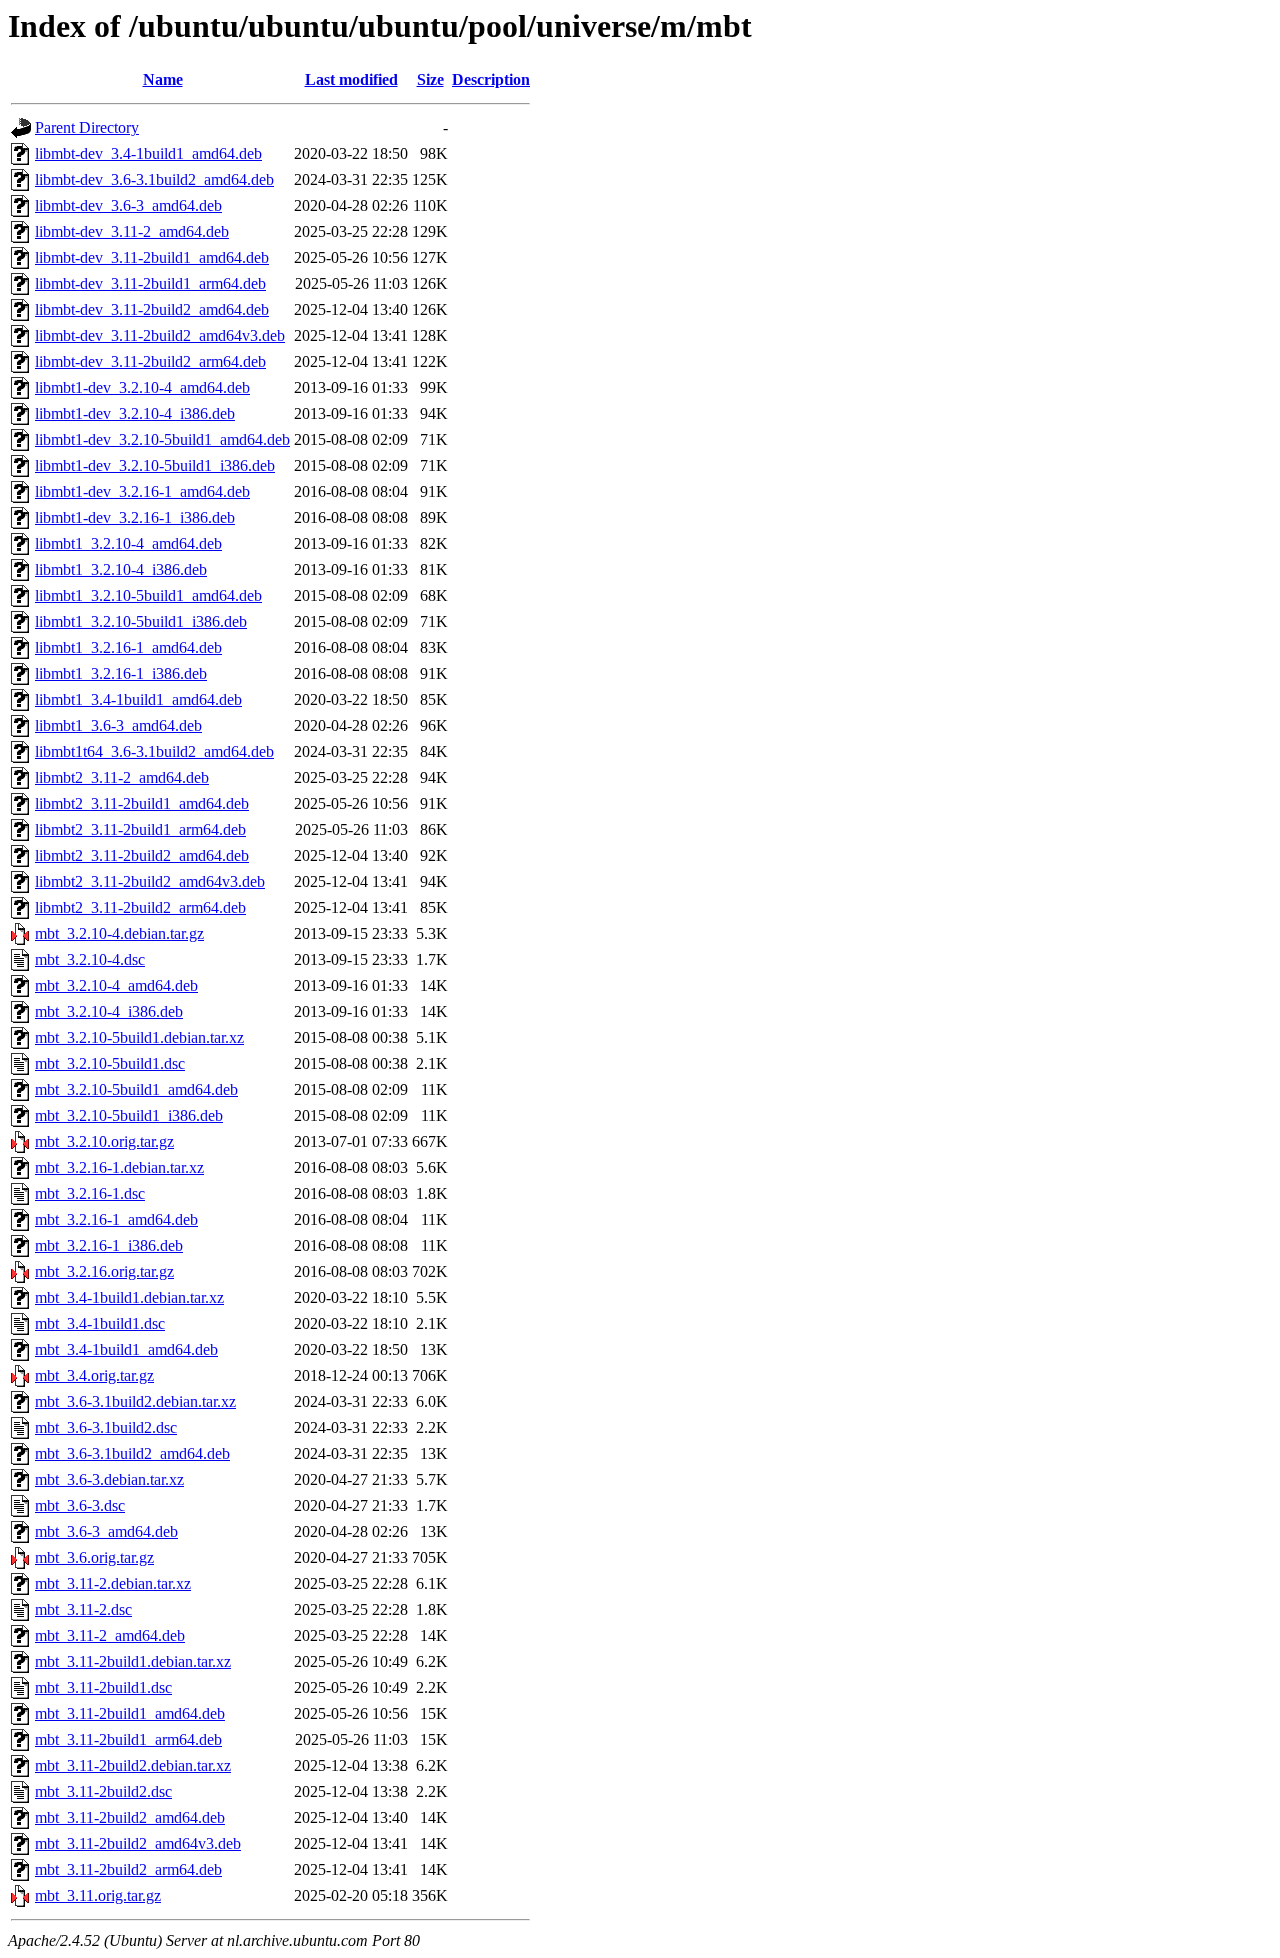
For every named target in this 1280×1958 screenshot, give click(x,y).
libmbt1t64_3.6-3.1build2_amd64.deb (154, 751)
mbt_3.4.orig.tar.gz (94, 1375)
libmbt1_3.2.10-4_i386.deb (121, 569)
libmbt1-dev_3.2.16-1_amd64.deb (142, 491)
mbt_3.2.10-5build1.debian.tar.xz (139, 1037)
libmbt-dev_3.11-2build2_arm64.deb (150, 361)
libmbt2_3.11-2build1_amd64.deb (142, 803)
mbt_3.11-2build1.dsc (103, 1687)
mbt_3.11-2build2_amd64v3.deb (138, 1843)
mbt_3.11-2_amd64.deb (110, 1635)
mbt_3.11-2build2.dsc (103, 1791)
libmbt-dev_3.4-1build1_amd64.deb (148, 153)
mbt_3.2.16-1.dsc (90, 1193)
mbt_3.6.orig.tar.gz (94, 1557)
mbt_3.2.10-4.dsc (90, 959)
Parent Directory (87, 127)
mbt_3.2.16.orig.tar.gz (104, 1271)
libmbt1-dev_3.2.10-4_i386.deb (135, 413)
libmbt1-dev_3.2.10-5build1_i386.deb (155, 465)
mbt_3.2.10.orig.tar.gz (104, 1141)
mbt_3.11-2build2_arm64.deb (128, 1869)
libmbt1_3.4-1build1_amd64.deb (138, 699)
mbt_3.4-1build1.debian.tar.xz (129, 1297)
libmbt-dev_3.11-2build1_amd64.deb (152, 257)
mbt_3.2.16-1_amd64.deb (116, 1219)
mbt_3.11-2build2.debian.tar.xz (133, 1765)
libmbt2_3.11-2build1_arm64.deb (140, 829)
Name (163, 79)
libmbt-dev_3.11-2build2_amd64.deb (152, 309)
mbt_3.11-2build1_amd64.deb (130, 1713)
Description (491, 79)
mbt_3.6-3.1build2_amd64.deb (132, 1453)
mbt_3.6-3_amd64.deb (106, 1531)
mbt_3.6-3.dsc (80, 1505)
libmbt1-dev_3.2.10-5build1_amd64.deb (162, 439)
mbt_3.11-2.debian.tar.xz (113, 1583)
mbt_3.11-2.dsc (83, 1609)
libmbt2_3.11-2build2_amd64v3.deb (150, 881)
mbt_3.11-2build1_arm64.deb (128, 1739)
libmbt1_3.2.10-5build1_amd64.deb (148, 595)
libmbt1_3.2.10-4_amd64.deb (128, 543)
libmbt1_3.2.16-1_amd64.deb (128, 647)
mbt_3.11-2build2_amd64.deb (130, 1817)
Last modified (351, 79)
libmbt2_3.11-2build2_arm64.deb (140, 907)
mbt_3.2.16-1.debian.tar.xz (119, 1167)
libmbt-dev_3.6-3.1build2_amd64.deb (154, 179)
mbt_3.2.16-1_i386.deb (109, 1245)
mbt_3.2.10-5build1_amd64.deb (136, 1089)
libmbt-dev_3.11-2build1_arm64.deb (150, 283)
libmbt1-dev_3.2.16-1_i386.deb (135, 517)
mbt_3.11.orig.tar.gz (98, 1895)
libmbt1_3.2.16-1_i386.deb (121, 673)
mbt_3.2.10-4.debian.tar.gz (119, 933)
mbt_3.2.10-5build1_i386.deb (129, 1115)
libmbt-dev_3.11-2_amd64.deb (132, 231)
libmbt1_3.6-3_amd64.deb (118, 725)
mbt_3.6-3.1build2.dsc (106, 1427)
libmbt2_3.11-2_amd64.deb (122, 777)
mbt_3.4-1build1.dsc (100, 1323)
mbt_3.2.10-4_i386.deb (109, 1011)
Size (430, 79)
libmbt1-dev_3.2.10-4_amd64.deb (142, 387)
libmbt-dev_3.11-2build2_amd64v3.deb (160, 335)
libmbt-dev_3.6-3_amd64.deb (128, 205)
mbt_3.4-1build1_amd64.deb (126, 1349)
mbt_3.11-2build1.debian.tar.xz (133, 1661)
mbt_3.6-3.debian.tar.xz (109, 1479)
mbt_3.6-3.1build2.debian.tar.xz (135, 1401)
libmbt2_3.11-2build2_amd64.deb (142, 855)
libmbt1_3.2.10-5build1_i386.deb (141, 621)
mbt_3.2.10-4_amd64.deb (116, 985)
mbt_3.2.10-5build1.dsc (110, 1063)
